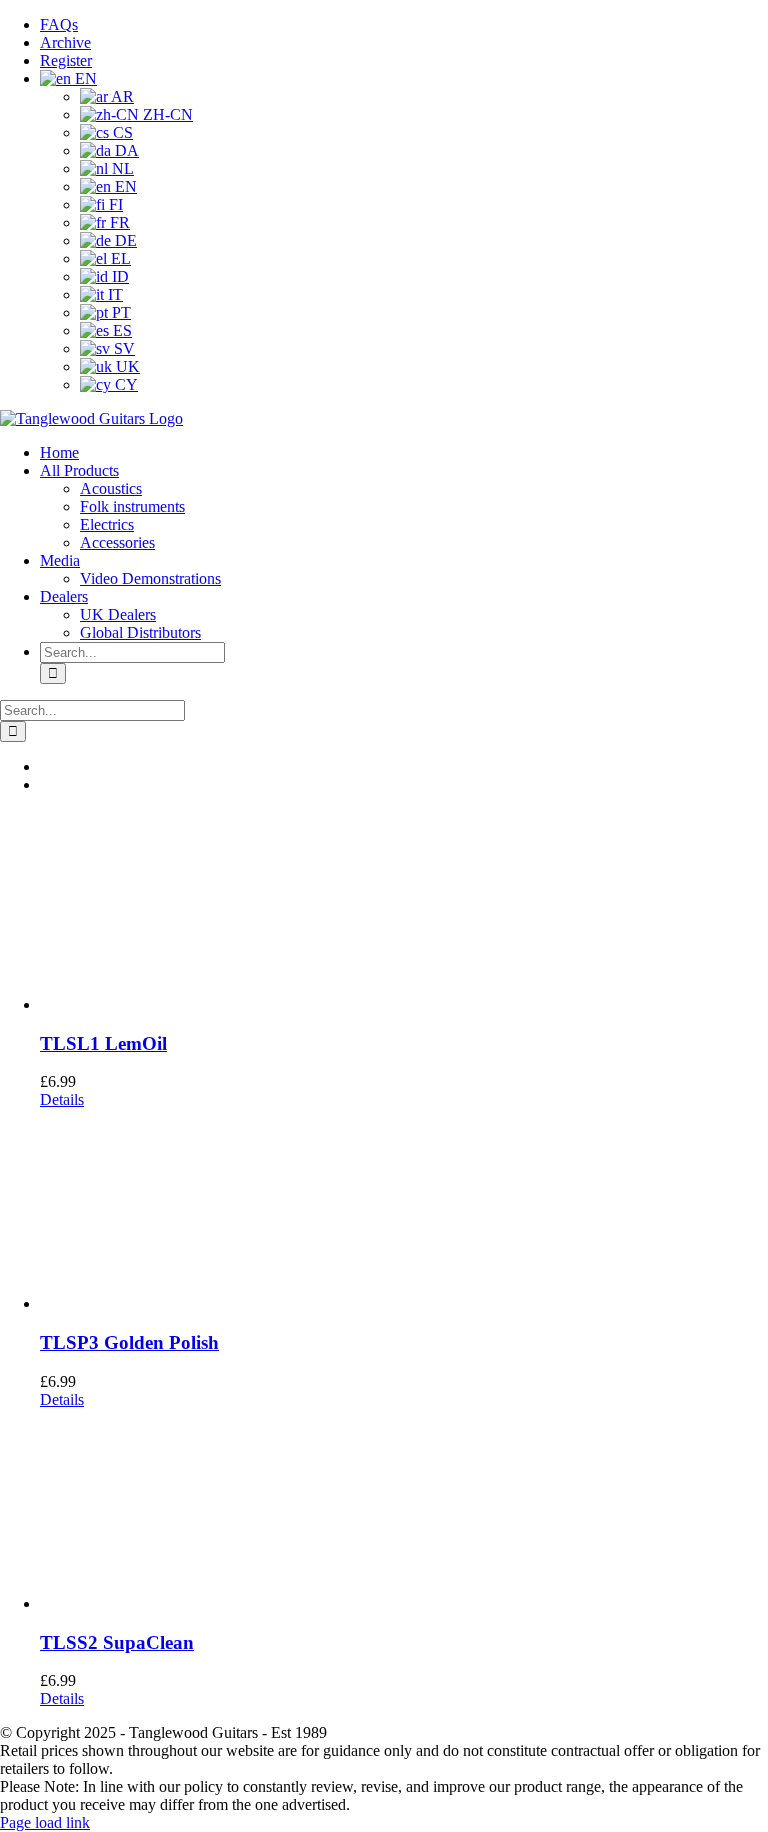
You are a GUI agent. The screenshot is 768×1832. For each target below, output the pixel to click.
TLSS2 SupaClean (117, 1642)
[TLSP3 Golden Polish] (404, 1211)
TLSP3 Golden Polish (129, 1342)
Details (62, 1099)
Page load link (45, 1822)
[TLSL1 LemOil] (404, 912)
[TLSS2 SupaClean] (404, 1511)
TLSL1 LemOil (103, 1043)
